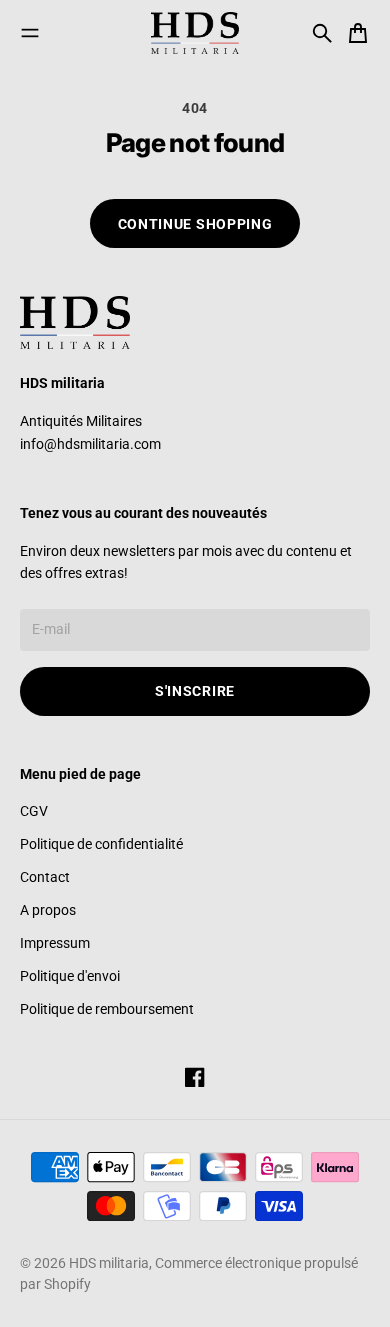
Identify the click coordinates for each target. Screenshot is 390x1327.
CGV (34, 811)
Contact (45, 877)
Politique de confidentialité (101, 844)
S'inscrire (195, 691)
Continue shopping (195, 224)
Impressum (55, 943)
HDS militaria (109, 1263)
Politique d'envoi (70, 976)
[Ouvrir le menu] (30, 33)
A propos (48, 910)
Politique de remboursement (107, 1009)
